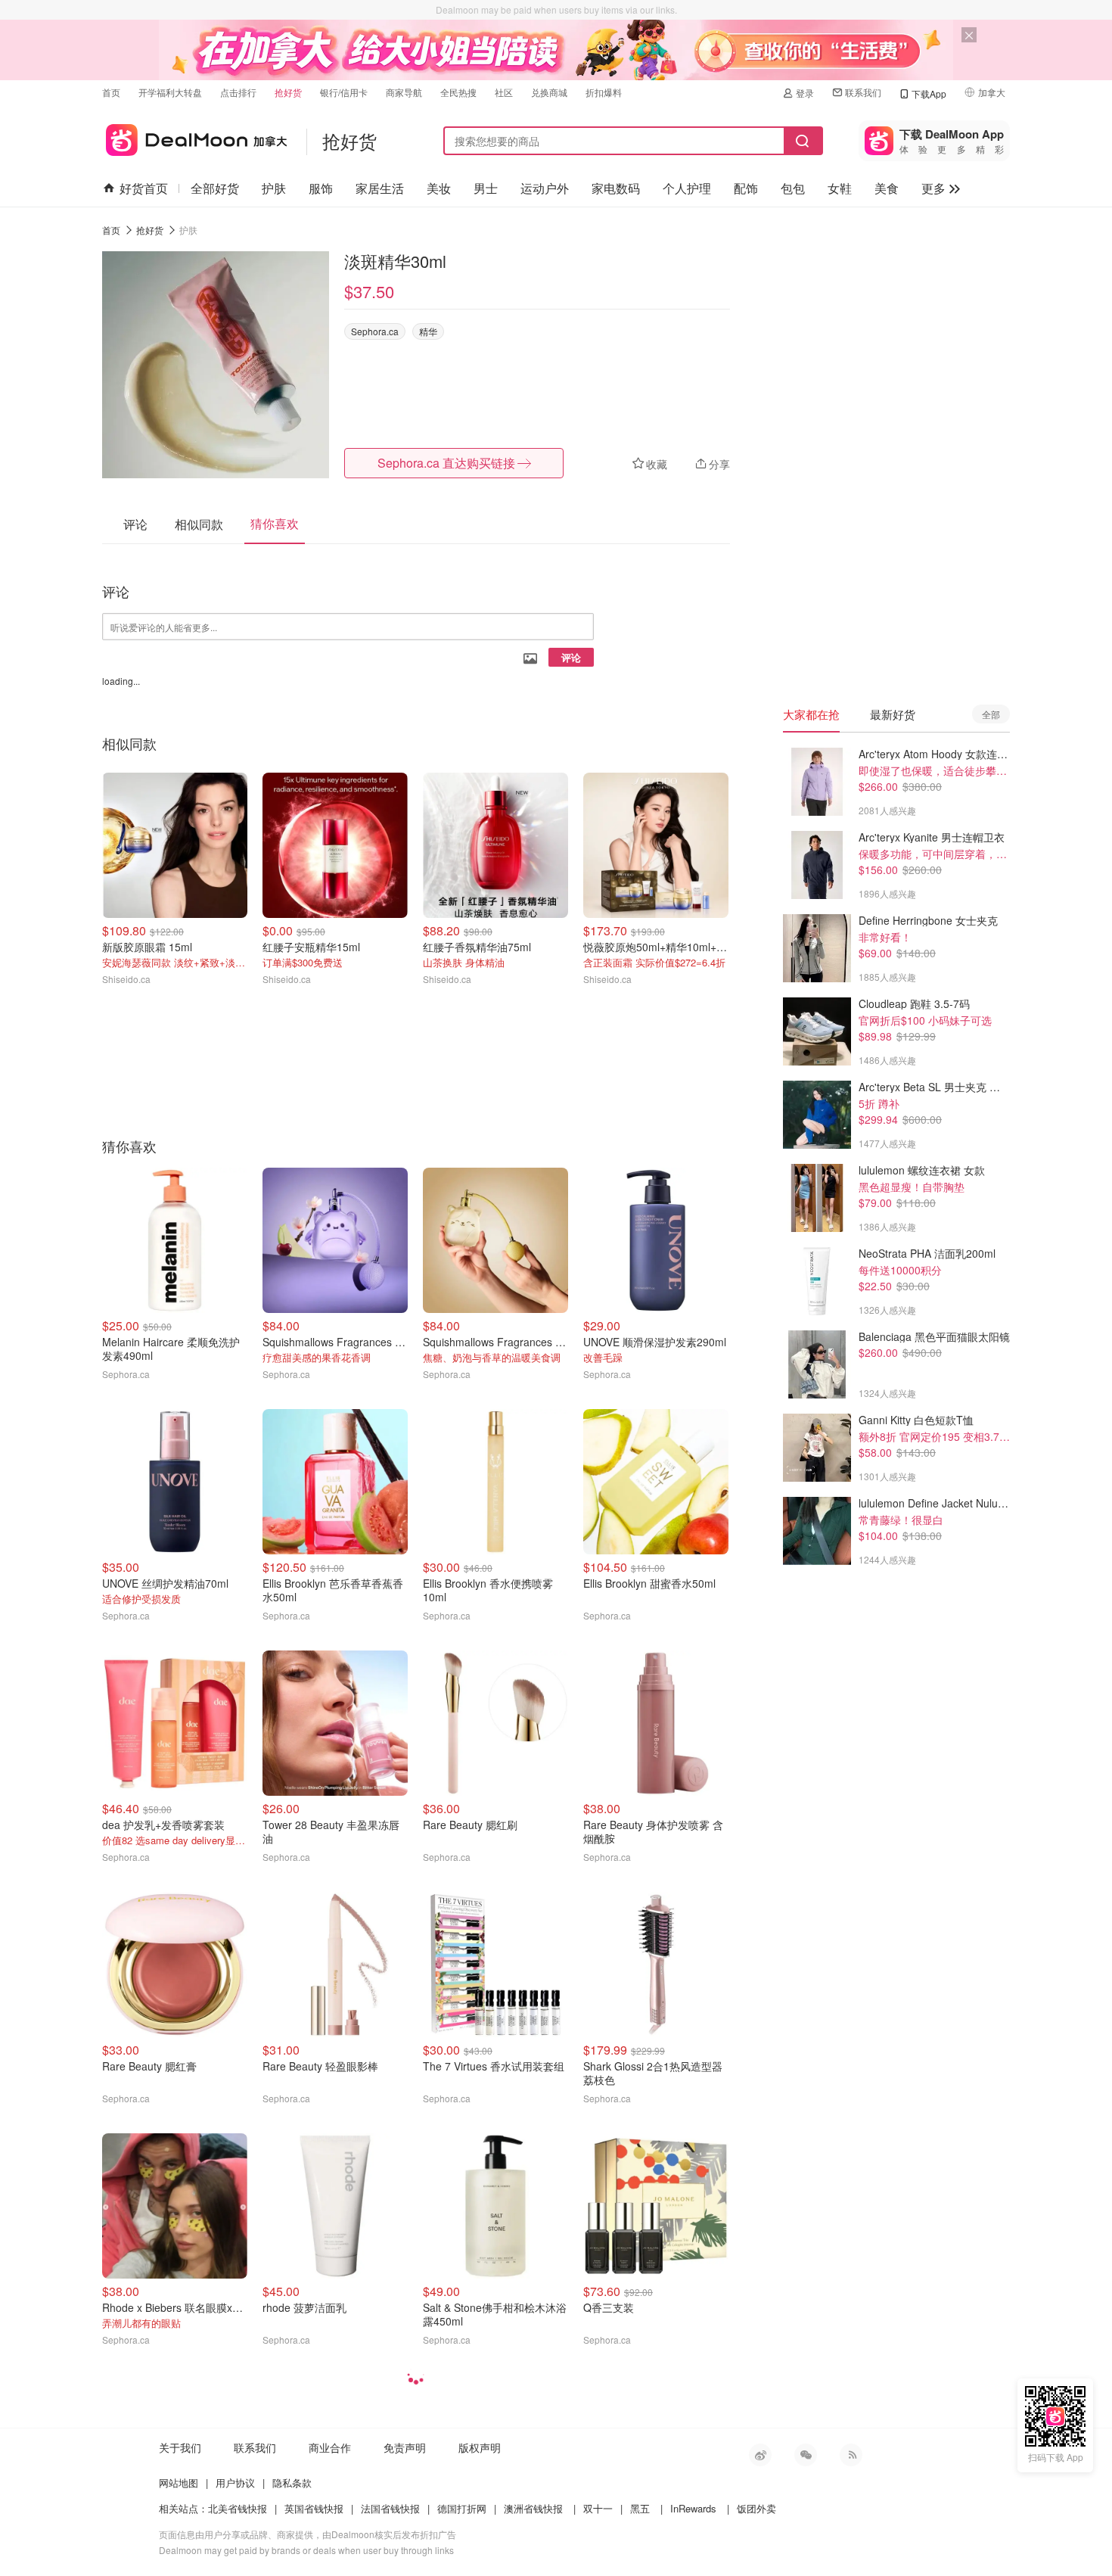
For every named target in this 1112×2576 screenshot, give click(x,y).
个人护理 (687, 188)
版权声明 (480, 2447)
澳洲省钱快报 (533, 2508)
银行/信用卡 (344, 92)
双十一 (598, 2508)
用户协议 (235, 2483)
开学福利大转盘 (170, 92)
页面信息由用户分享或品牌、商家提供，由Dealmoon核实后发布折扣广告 (308, 2534)
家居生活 (380, 188)
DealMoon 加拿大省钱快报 (195, 137)
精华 (428, 331)
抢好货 (288, 92)
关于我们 (180, 2447)
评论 (571, 657)
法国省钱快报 (390, 2508)
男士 (486, 188)
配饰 (746, 188)
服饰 (321, 188)
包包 (793, 188)
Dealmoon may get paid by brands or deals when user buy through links (306, 2550)
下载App (929, 93)
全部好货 (215, 188)
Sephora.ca (375, 331)
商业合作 (330, 2447)
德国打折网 (462, 2508)
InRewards (693, 2508)
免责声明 (405, 2447)
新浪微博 (760, 2455)
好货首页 (144, 188)
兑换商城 (549, 92)
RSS (851, 2455)
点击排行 (238, 92)
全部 (991, 714)
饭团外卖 (756, 2508)
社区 (504, 92)
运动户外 (545, 188)
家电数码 (616, 188)
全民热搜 (458, 92)
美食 (887, 188)
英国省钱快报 (314, 2508)
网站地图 (179, 2483)
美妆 (439, 188)
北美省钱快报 (238, 2508)
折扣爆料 (604, 92)
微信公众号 (806, 2455)
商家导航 (404, 92)
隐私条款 (292, 2483)
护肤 (274, 188)
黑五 (640, 2508)
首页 (111, 92)
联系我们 (863, 92)
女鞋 (840, 188)
